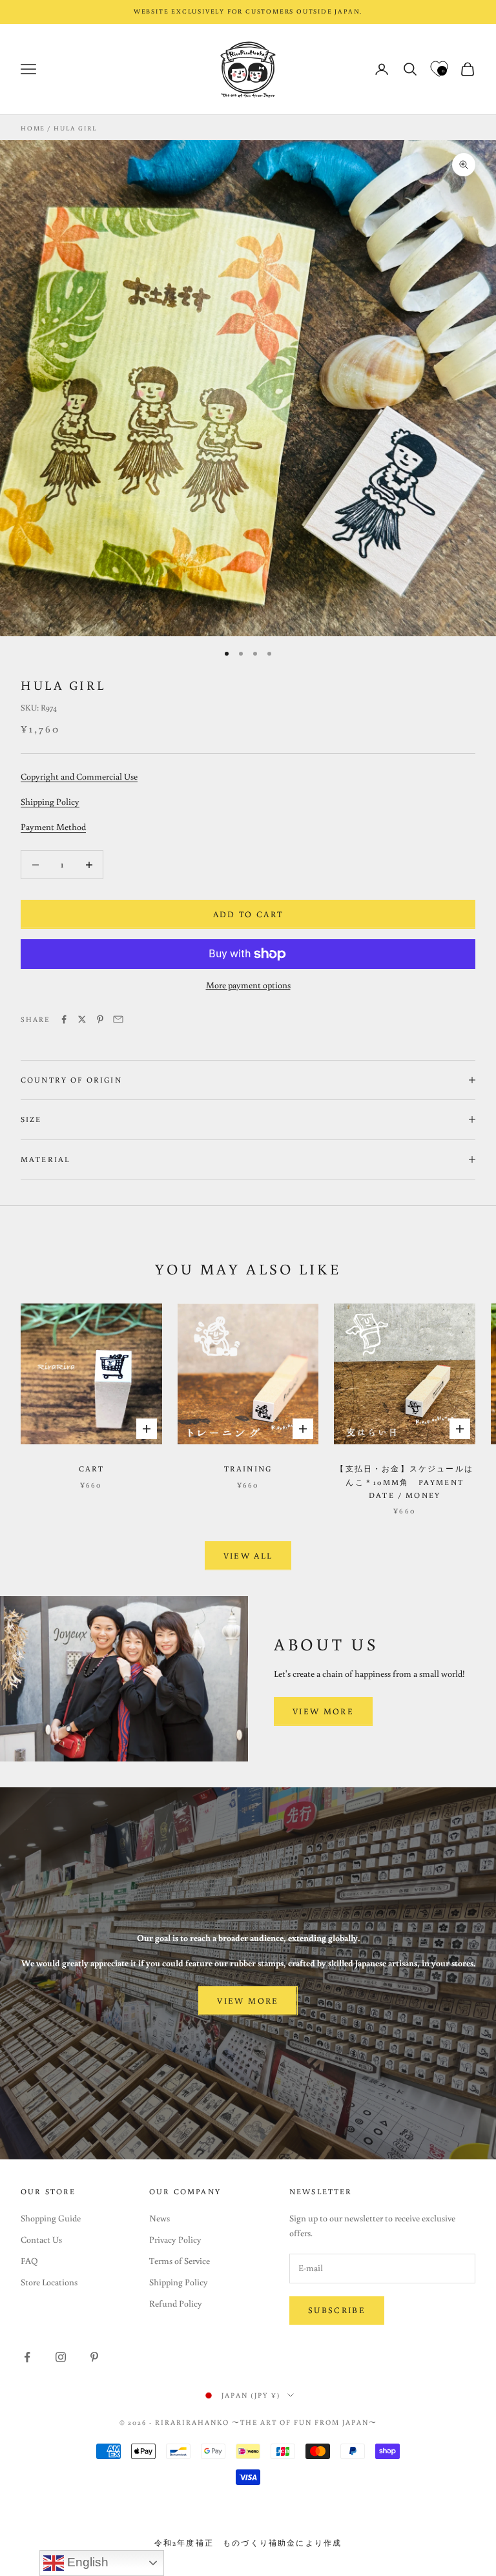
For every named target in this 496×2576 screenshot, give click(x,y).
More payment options (248, 985)
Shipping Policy (50, 802)
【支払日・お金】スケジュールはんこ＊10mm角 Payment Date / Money (404, 1482)
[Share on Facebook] (64, 1019)
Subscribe (337, 2310)
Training (248, 1469)
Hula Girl (75, 128)
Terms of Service (180, 2261)
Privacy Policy (175, 2239)
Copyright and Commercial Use (79, 776)
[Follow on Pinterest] (94, 2357)
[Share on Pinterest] (100, 1019)
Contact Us (41, 2239)
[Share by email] (118, 1019)
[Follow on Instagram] (61, 2357)
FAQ (29, 2261)
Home (33, 128)
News (160, 2218)
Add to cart (248, 914)
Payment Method (53, 827)
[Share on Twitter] (82, 1019)
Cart (92, 1469)
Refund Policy (176, 2303)
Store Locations (49, 2282)
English (86, 2562)
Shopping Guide (51, 2218)
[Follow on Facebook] (27, 2357)
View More (323, 1711)
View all (248, 1556)
